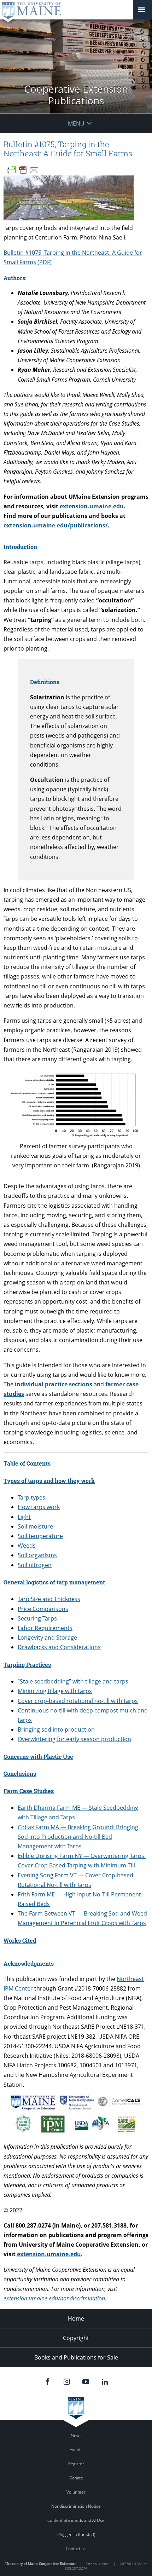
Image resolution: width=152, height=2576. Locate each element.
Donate (76, 2478)
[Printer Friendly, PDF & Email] (23, 170)
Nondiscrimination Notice (76, 2506)
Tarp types (31, 1497)
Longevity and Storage (47, 1638)
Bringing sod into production (56, 1729)
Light (24, 1517)
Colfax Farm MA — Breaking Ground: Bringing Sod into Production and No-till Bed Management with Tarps (78, 1837)
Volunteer (76, 2492)
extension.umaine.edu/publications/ (56, 525)
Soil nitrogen (35, 1565)
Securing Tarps (37, 1618)
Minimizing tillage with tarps (55, 1691)
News (76, 2435)
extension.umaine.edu (92, 506)
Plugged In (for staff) (76, 2534)
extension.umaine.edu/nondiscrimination (54, 2298)
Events (76, 2450)
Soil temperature (40, 1536)
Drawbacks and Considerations (59, 1647)
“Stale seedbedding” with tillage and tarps (73, 1681)
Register (76, 2464)
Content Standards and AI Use (76, 2520)
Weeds (27, 1546)
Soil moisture (35, 1526)
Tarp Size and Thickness (49, 1599)
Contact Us (76, 2549)
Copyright (76, 2338)
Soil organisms (37, 1555)
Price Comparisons (43, 1609)
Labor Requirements (45, 1628)
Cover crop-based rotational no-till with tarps (78, 1701)
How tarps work (39, 1507)
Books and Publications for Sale (76, 2357)
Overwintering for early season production (74, 1739)
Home (76, 2318)
